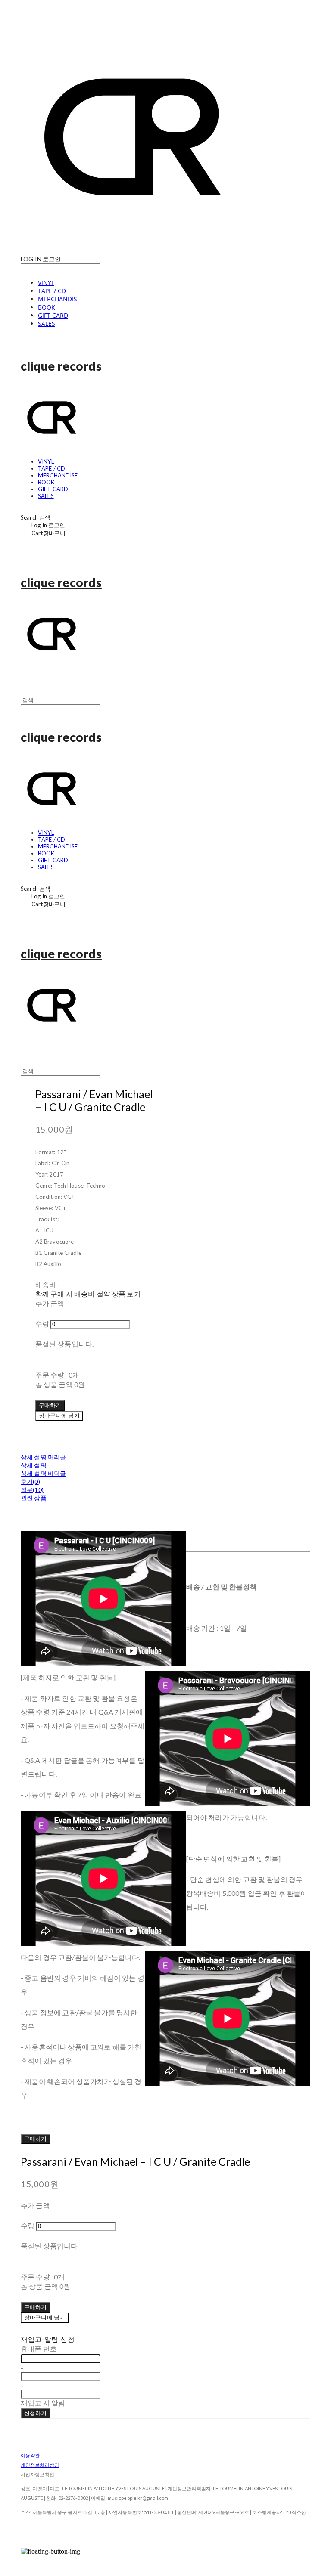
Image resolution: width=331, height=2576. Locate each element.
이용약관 (30, 2455)
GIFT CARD (53, 315)
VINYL (46, 283)
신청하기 (36, 2413)
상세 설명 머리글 (43, 1457)
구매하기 (36, 2139)
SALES (47, 324)
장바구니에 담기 (45, 2317)
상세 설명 (34, 1465)
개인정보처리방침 (40, 2465)
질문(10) (32, 1490)
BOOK (47, 307)
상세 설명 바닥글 (43, 1473)
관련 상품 (34, 1498)
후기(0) (30, 1482)
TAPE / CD (52, 291)
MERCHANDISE (59, 299)
